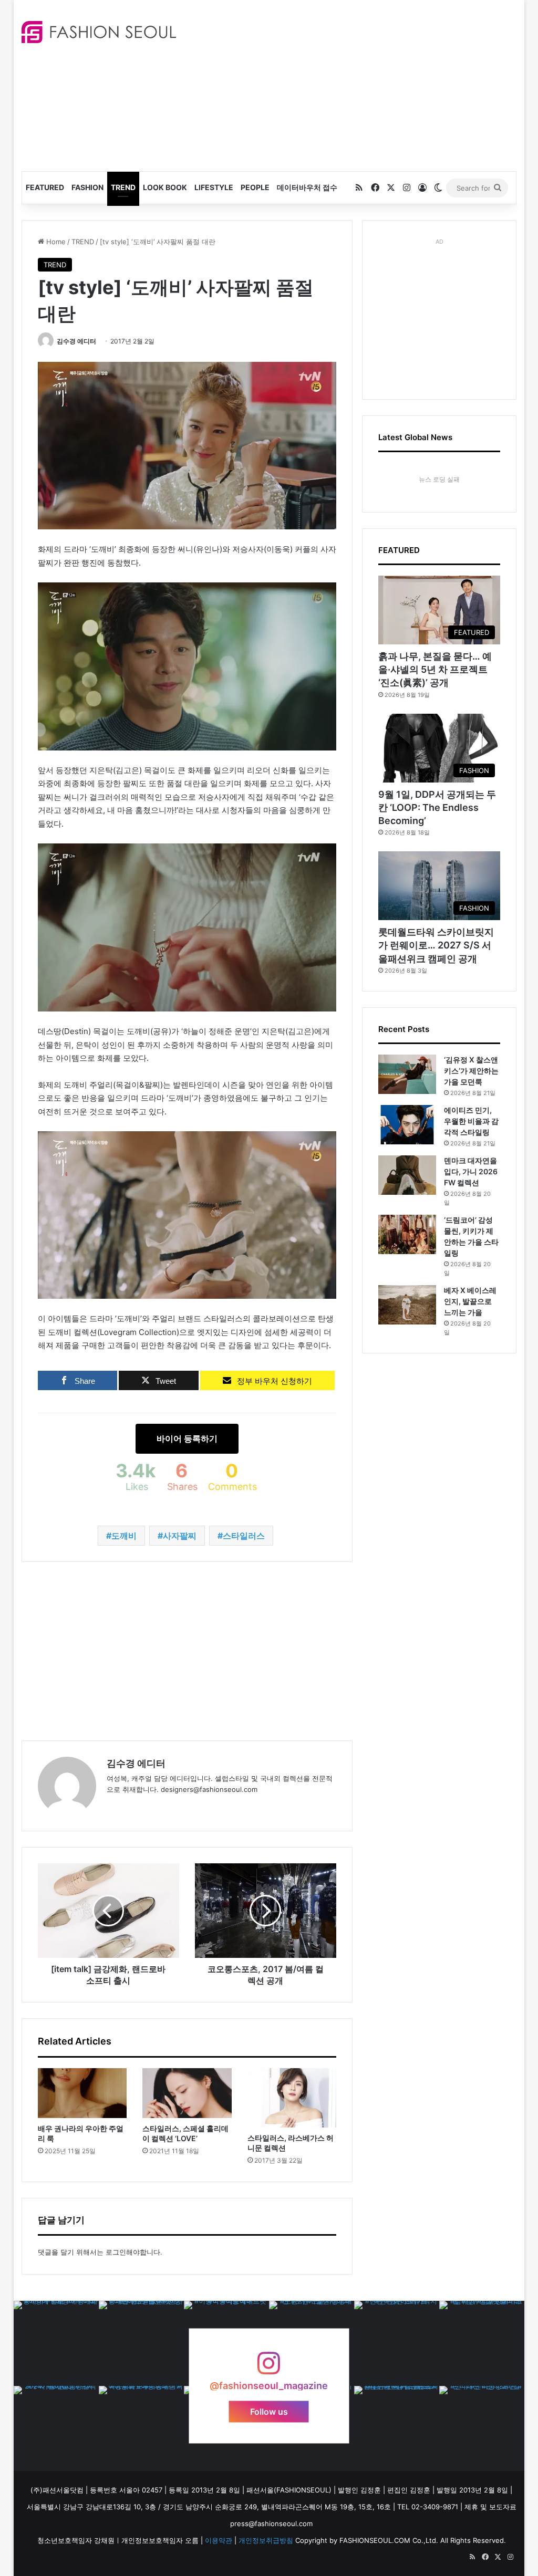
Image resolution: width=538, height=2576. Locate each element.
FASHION (87, 187)
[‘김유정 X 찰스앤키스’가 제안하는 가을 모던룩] (407, 1074)
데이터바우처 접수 (307, 187)
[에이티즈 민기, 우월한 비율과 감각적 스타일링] (407, 1125)
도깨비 (124, 1536)
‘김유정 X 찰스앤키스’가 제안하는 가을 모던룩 (471, 1071)
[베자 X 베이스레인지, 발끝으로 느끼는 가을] (407, 1305)
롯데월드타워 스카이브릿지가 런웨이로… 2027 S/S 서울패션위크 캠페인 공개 (436, 945)
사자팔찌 (180, 1536)
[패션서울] (99, 32)
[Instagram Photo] (56, 2343)
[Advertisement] (365, 84)
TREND (123, 187)
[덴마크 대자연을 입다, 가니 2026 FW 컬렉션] (407, 1175)
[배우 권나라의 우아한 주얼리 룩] (82, 2093)
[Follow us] (269, 2368)
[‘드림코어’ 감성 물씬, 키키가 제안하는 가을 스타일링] (407, 1234)
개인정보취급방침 (266, 2540)
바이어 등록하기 (187, 1438)
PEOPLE (255, 187)
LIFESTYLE (214, 187)
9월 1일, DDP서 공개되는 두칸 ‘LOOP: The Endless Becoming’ (437, 807)
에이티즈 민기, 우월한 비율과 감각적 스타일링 (471, 1121)
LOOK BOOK (165, 187)
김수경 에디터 (76, 341)
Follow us (269, 2411)
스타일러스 (244, 1536)
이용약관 (219, 2540)
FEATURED (45, 187)
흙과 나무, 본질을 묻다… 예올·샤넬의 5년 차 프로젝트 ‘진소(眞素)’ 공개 (435, 669)
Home (55, 242)
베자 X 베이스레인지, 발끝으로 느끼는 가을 (470, 1301)
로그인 (116, 2252)
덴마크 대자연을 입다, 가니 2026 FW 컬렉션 (471, 1171)
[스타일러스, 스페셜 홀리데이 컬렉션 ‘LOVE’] (187, 2093)
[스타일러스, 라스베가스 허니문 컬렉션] (292, 2098)
